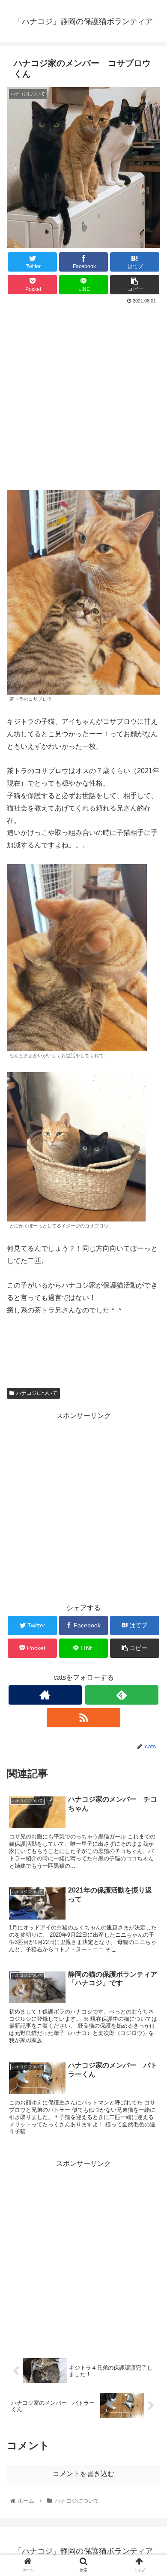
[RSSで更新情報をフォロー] (83, 1718)
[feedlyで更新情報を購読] (122, 1695)
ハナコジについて (37, 1393)
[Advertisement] (83, 394)
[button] (150, 1430)
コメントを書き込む (83, 2474)
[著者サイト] (45, 1695)
